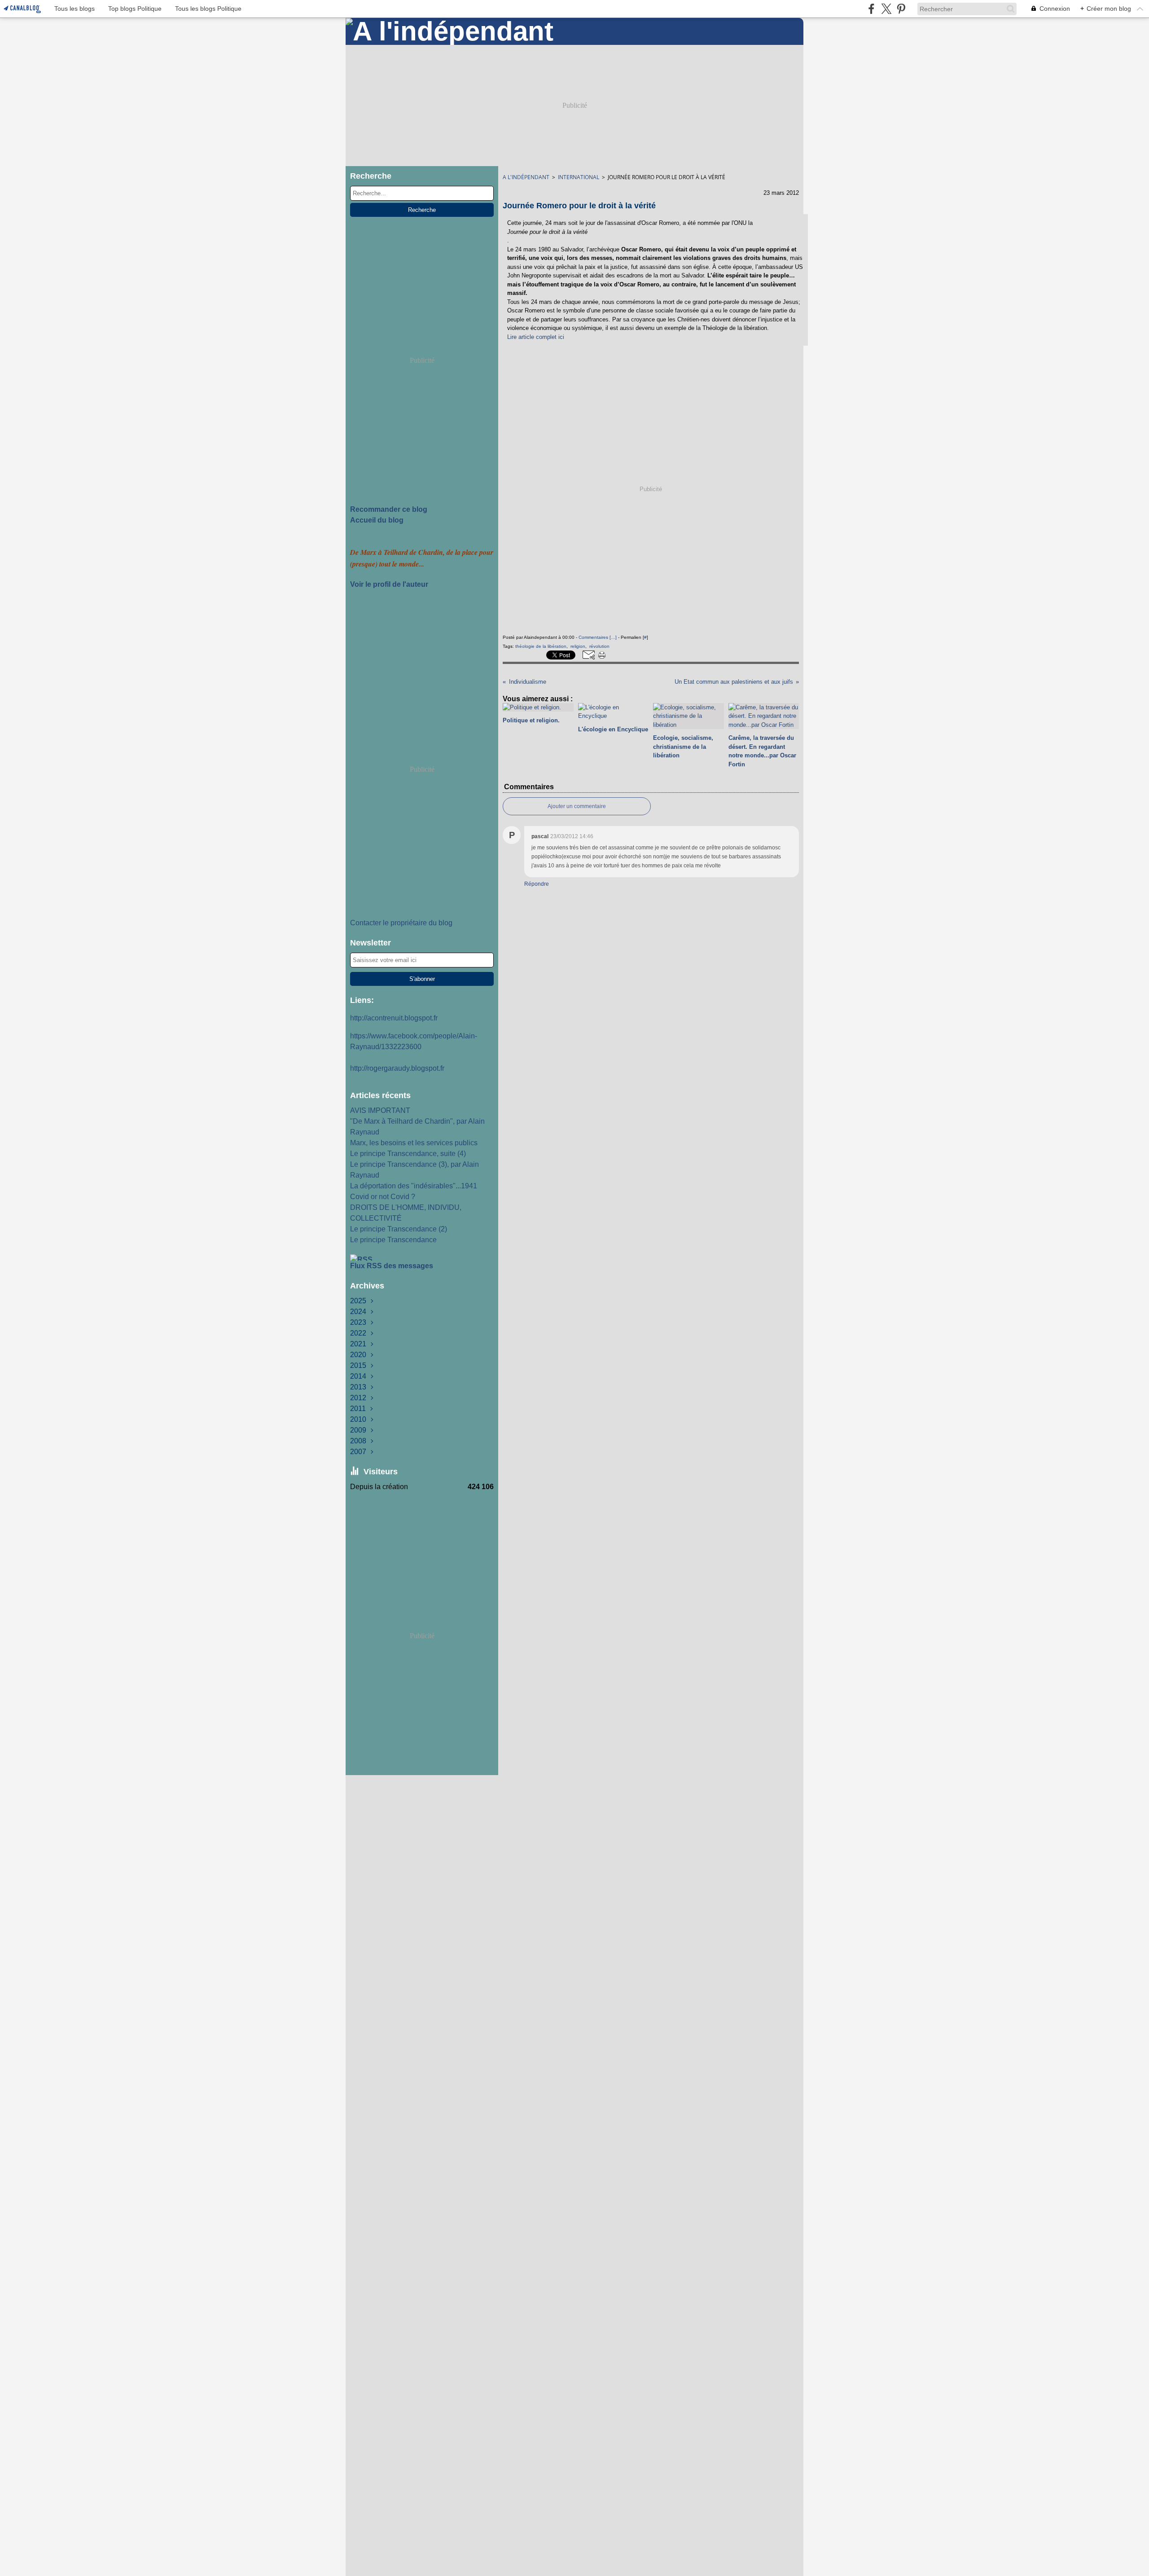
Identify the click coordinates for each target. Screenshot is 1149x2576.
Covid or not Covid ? (383, 1197)
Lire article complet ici (536, 337)
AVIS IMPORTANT (380, 1110)
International (579, 177)
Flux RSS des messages (392, 1266)
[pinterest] (901, 9)
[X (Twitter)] (886, 9)
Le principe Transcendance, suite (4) (408, 1154)
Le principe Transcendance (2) (399, 1229)
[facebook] (871, 9)
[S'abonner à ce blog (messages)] (422, 1257)
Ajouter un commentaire (577, 806)
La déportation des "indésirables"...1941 (414, 1186)
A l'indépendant (526, 177)
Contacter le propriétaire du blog (401, 923)
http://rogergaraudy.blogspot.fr (397, 1068)
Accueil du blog (377, 520)
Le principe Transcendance (393, 1240)
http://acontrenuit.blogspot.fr (394, 1018)
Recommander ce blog (389, 509)
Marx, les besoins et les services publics (414, 1143)
